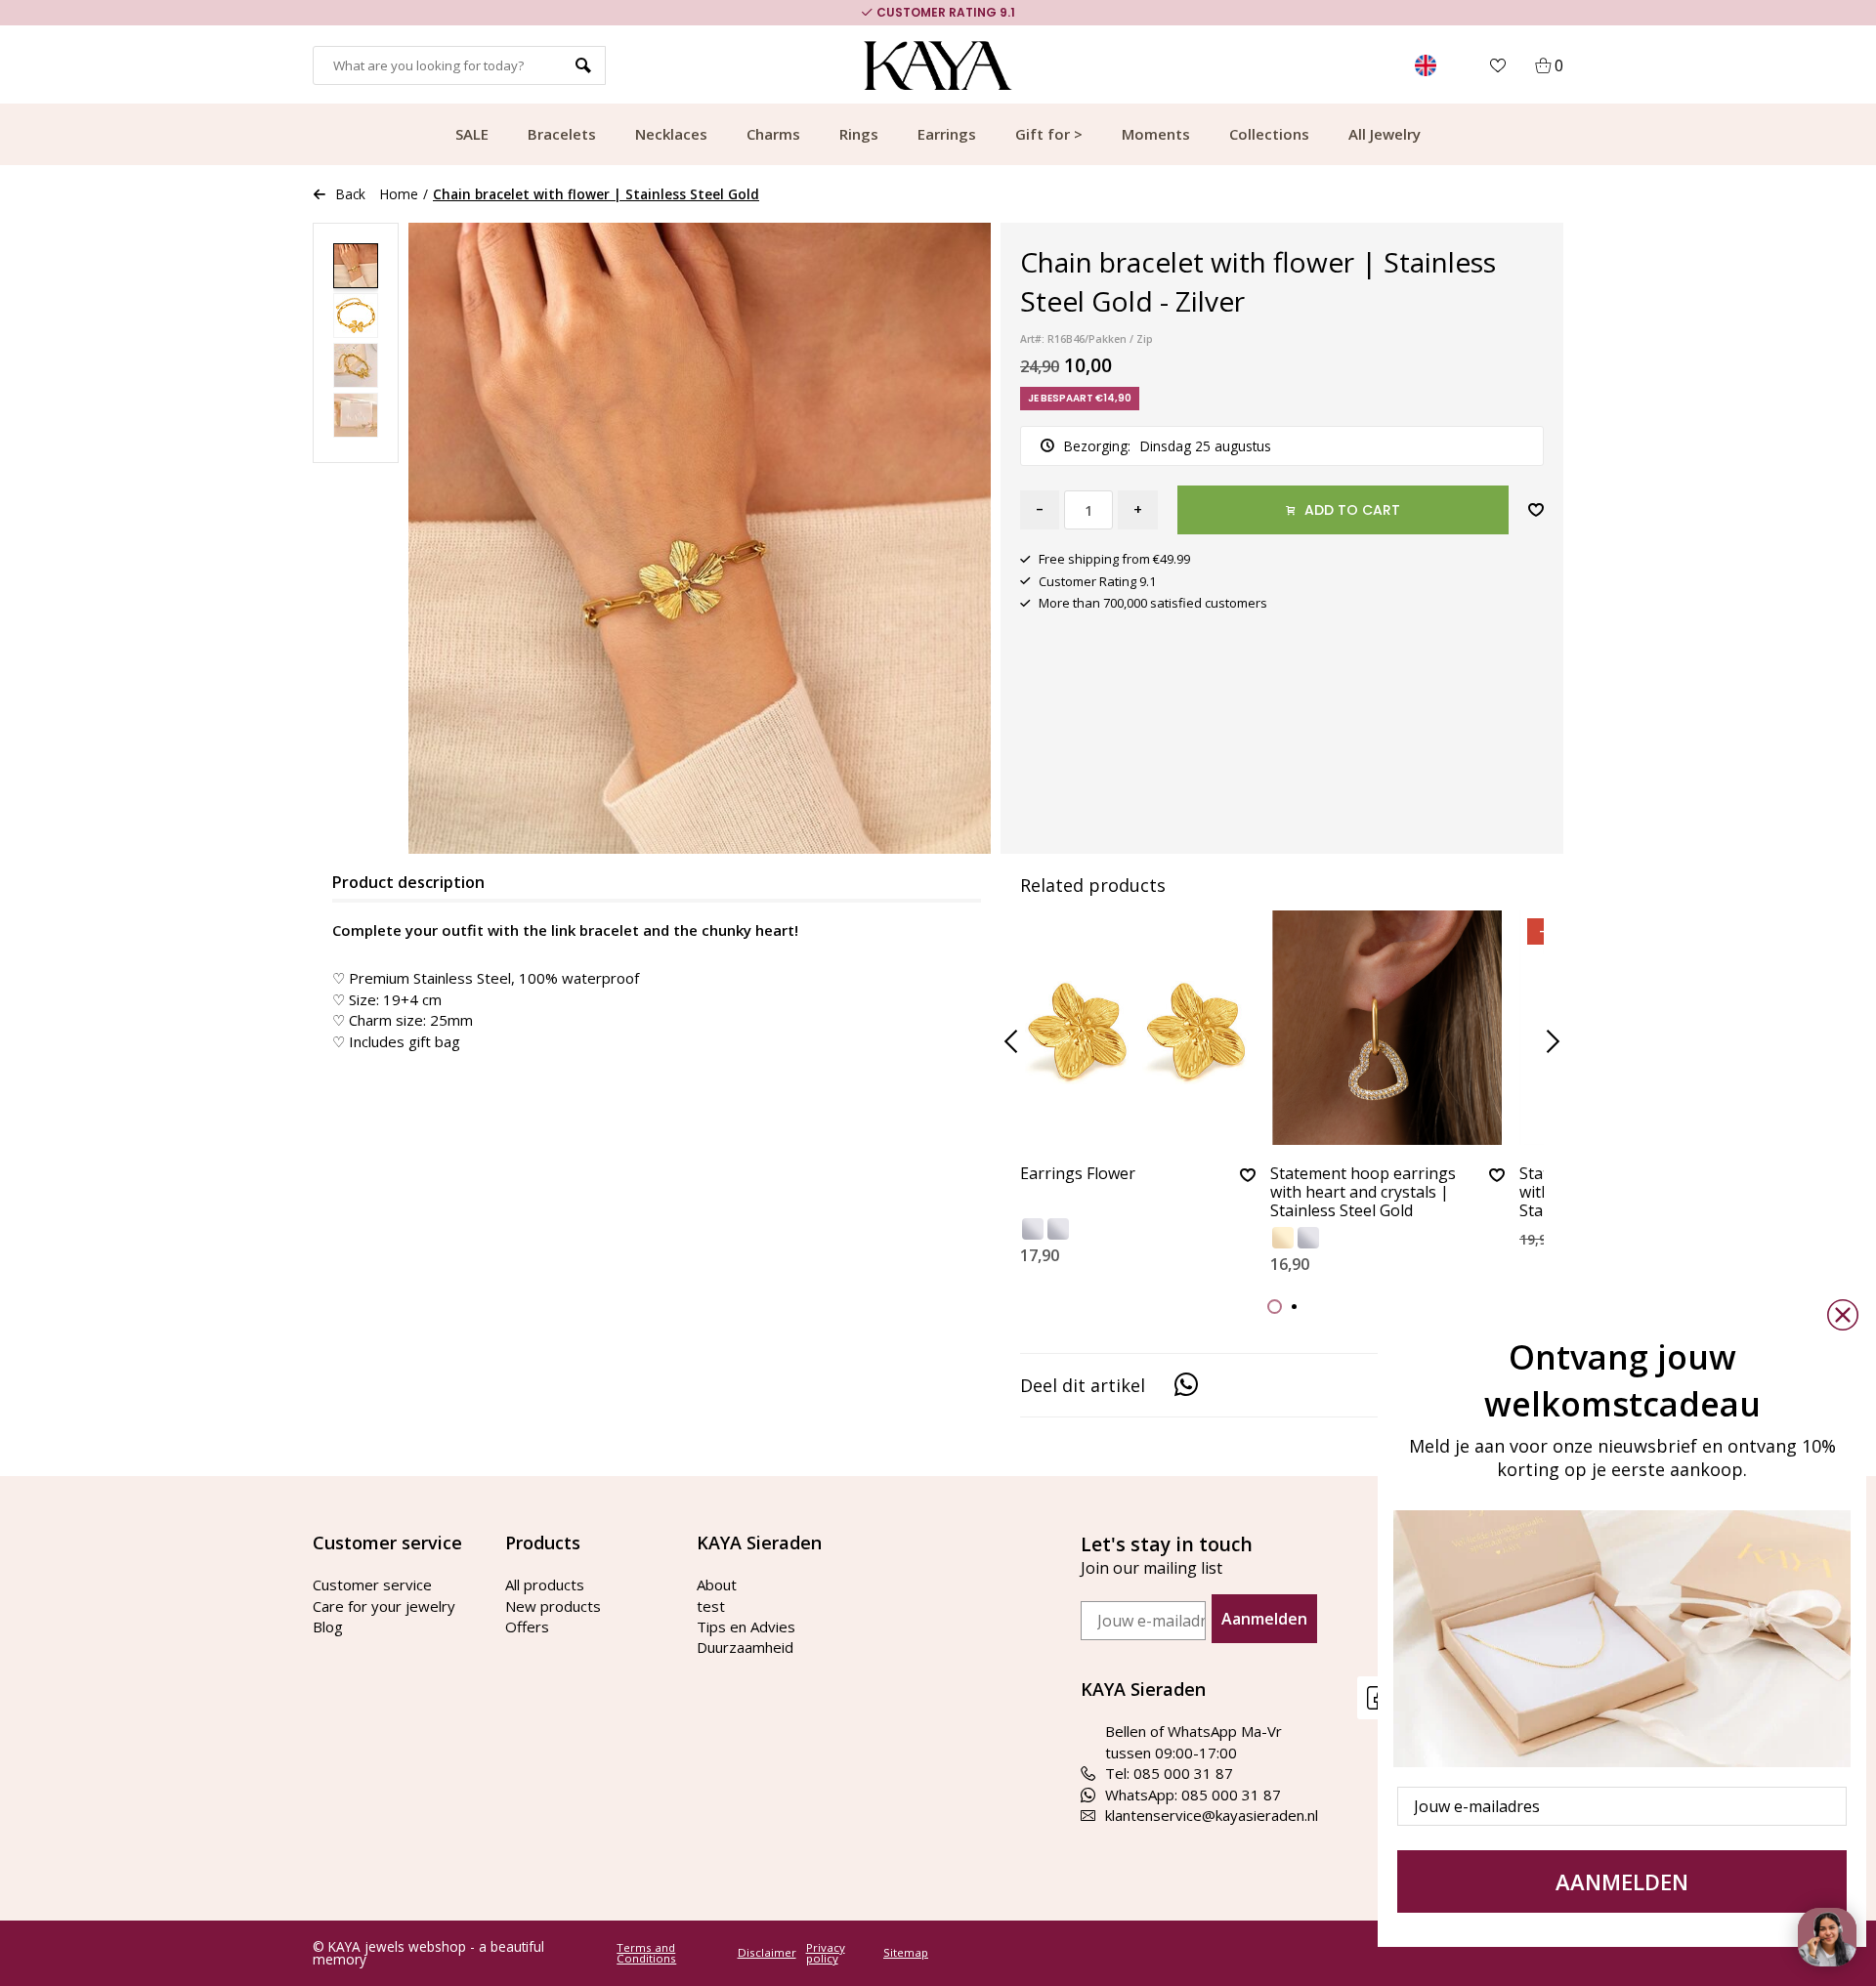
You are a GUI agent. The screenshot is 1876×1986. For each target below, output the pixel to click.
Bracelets (562, 134)
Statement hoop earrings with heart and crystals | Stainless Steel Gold (1363, 1193)
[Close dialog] (1843, 1315)
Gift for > (1049, 134)
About (717, 1585)
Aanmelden (1264, 1619)
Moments (1156, 134)
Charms (773, 134)
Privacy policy (826, 1953)
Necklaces (671, 134)
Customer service (372, 1585)
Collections (1269, 134)
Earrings (947, 134)
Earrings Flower (1078, 1174)
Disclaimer (767, 1953)
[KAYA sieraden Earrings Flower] (1138, 1028)
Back (351, 194)
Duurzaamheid (745, 1647)
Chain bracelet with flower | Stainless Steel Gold (596, 194)
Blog (328, 1627)
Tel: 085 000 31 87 (1169, 1773)
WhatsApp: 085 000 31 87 (1193, 1795)
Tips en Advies (746, 1627)
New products (553, 1606)
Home (399, 194)
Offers (527, 1627)
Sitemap (906, 1953)
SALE (472, 134)
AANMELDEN (1622, 1881)
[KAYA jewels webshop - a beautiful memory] (938, 65)
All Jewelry (1385, 134)
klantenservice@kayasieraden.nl (1212, 1815)
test (711, 1606)
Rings (859, 134)
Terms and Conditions (646, 1953)
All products (545, 1585)
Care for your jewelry (384, 1606)
